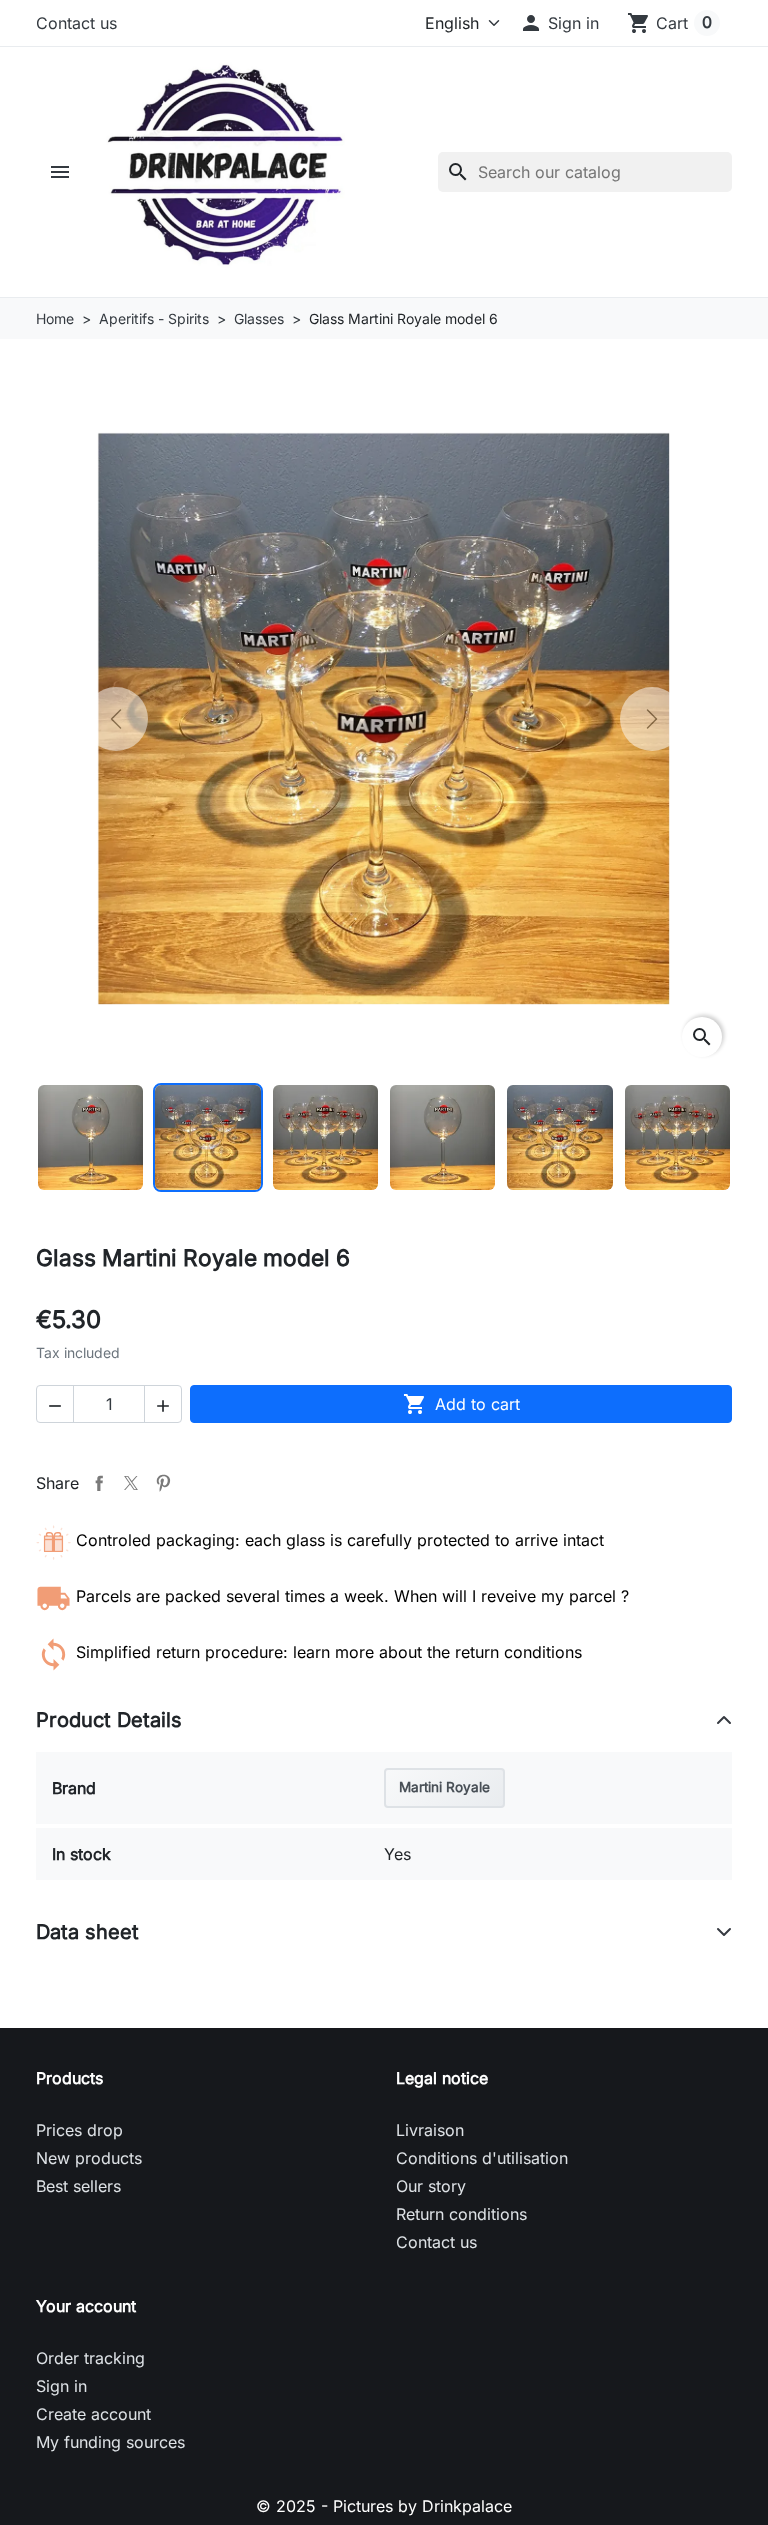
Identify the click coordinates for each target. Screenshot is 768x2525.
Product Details (109, 1720)
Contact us (76, 23)
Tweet (131, 1483)
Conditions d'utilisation (482, 2158)
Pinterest (163, 1483)
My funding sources (110, 2442)
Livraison (430, 2130)
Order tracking (90, 2358)
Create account (93, 2414)
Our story (431, 2186)
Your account (86, 2306)
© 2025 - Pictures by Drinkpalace (384, 2506)
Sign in (61, 2386)
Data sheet (87, 1932)
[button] (559, 23)
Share (99, 1483)
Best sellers (78, 2186)
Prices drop (79, 2130)
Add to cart (461, 1404)
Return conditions (461, 2214)
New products (89, 2158)
